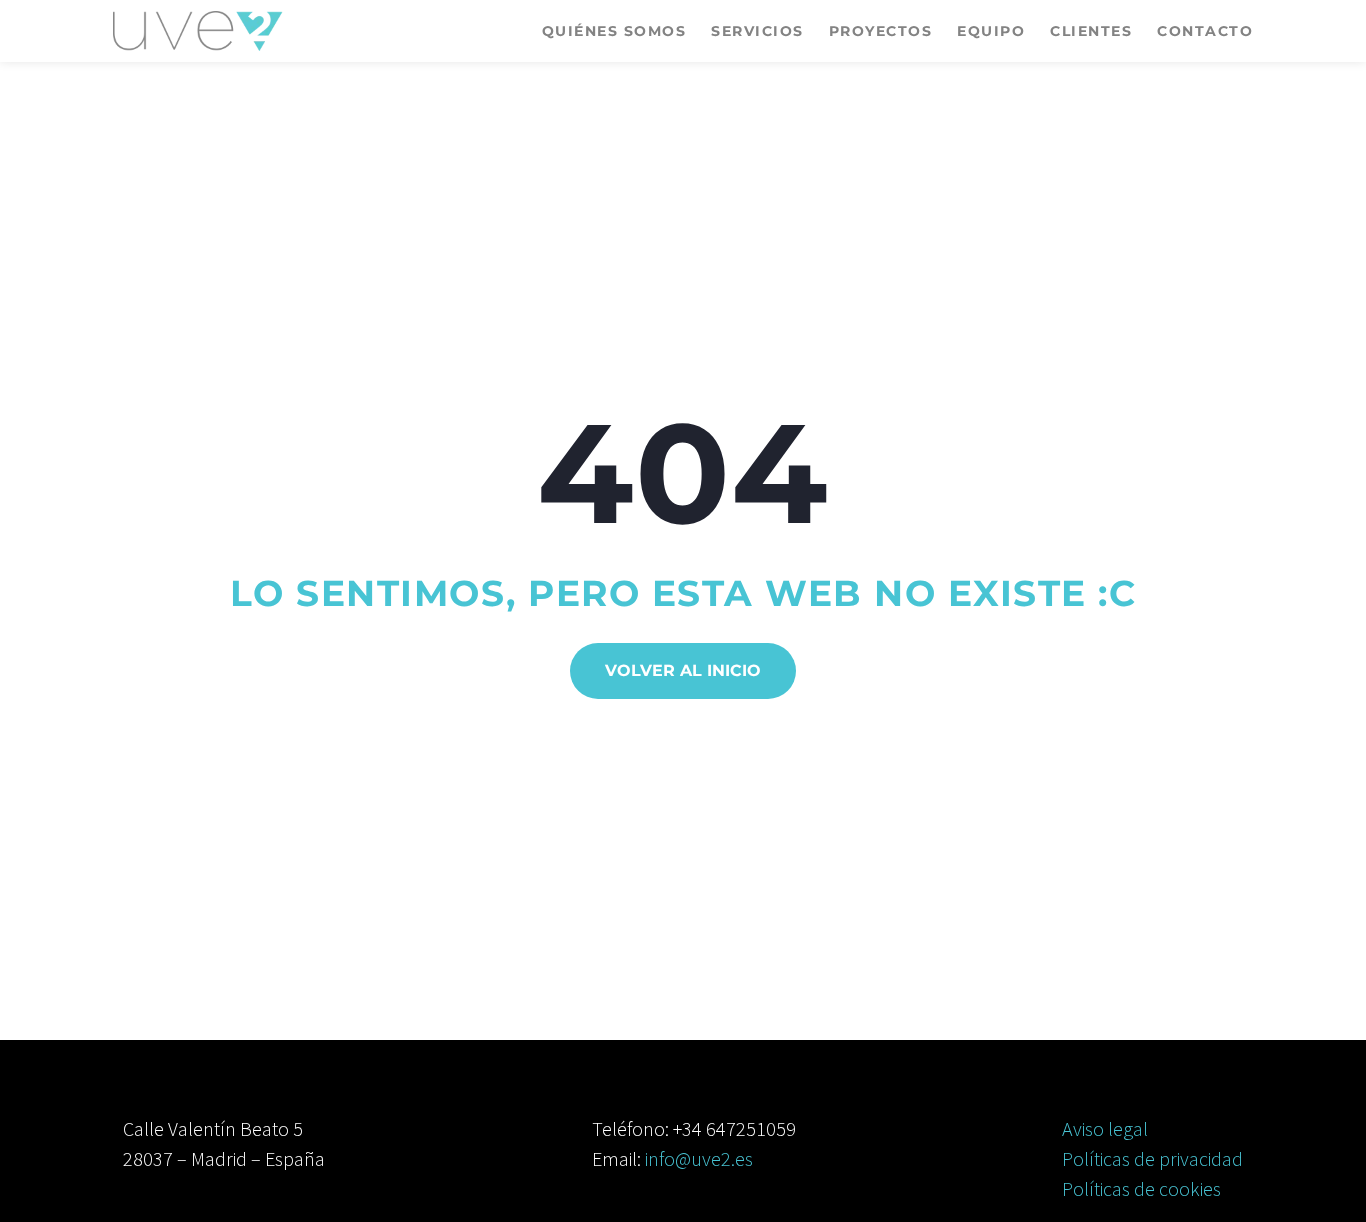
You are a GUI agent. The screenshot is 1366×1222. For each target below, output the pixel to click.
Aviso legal (1105, 1128)
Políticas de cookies (1141, 1188)
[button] (683, 671)
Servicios (757, 31)
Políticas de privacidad (1152, 1158)
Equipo (991, 31)
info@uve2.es (699, 1158)
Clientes (1091, 31)
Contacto (1205, 31)
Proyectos (881, 31)
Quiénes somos (614, 31)
